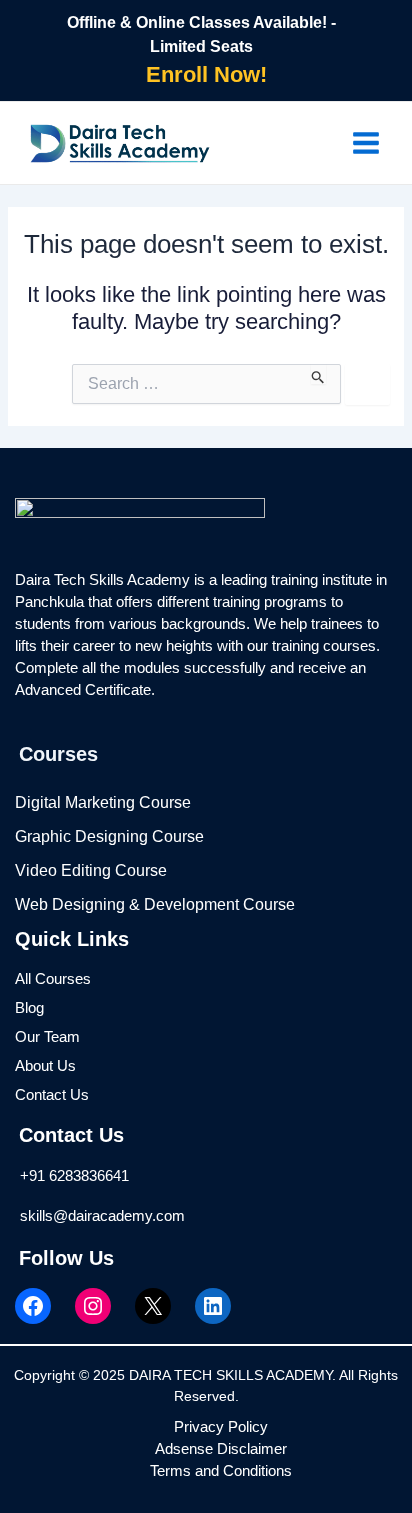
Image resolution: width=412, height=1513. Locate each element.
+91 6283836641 (74, 1176)
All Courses (53, 979)
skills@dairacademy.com (102, 1216)
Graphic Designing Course (109, 836)
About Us (45, 1066)
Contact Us (52, 1095)
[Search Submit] (318, 374)
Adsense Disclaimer (221, 1449)
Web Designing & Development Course (155, 904)
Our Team (47, 1037)
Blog (29, 1008)
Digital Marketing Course (103, 802)
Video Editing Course (91, 870)
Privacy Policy (221, 1427)
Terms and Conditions (221, 1471)
